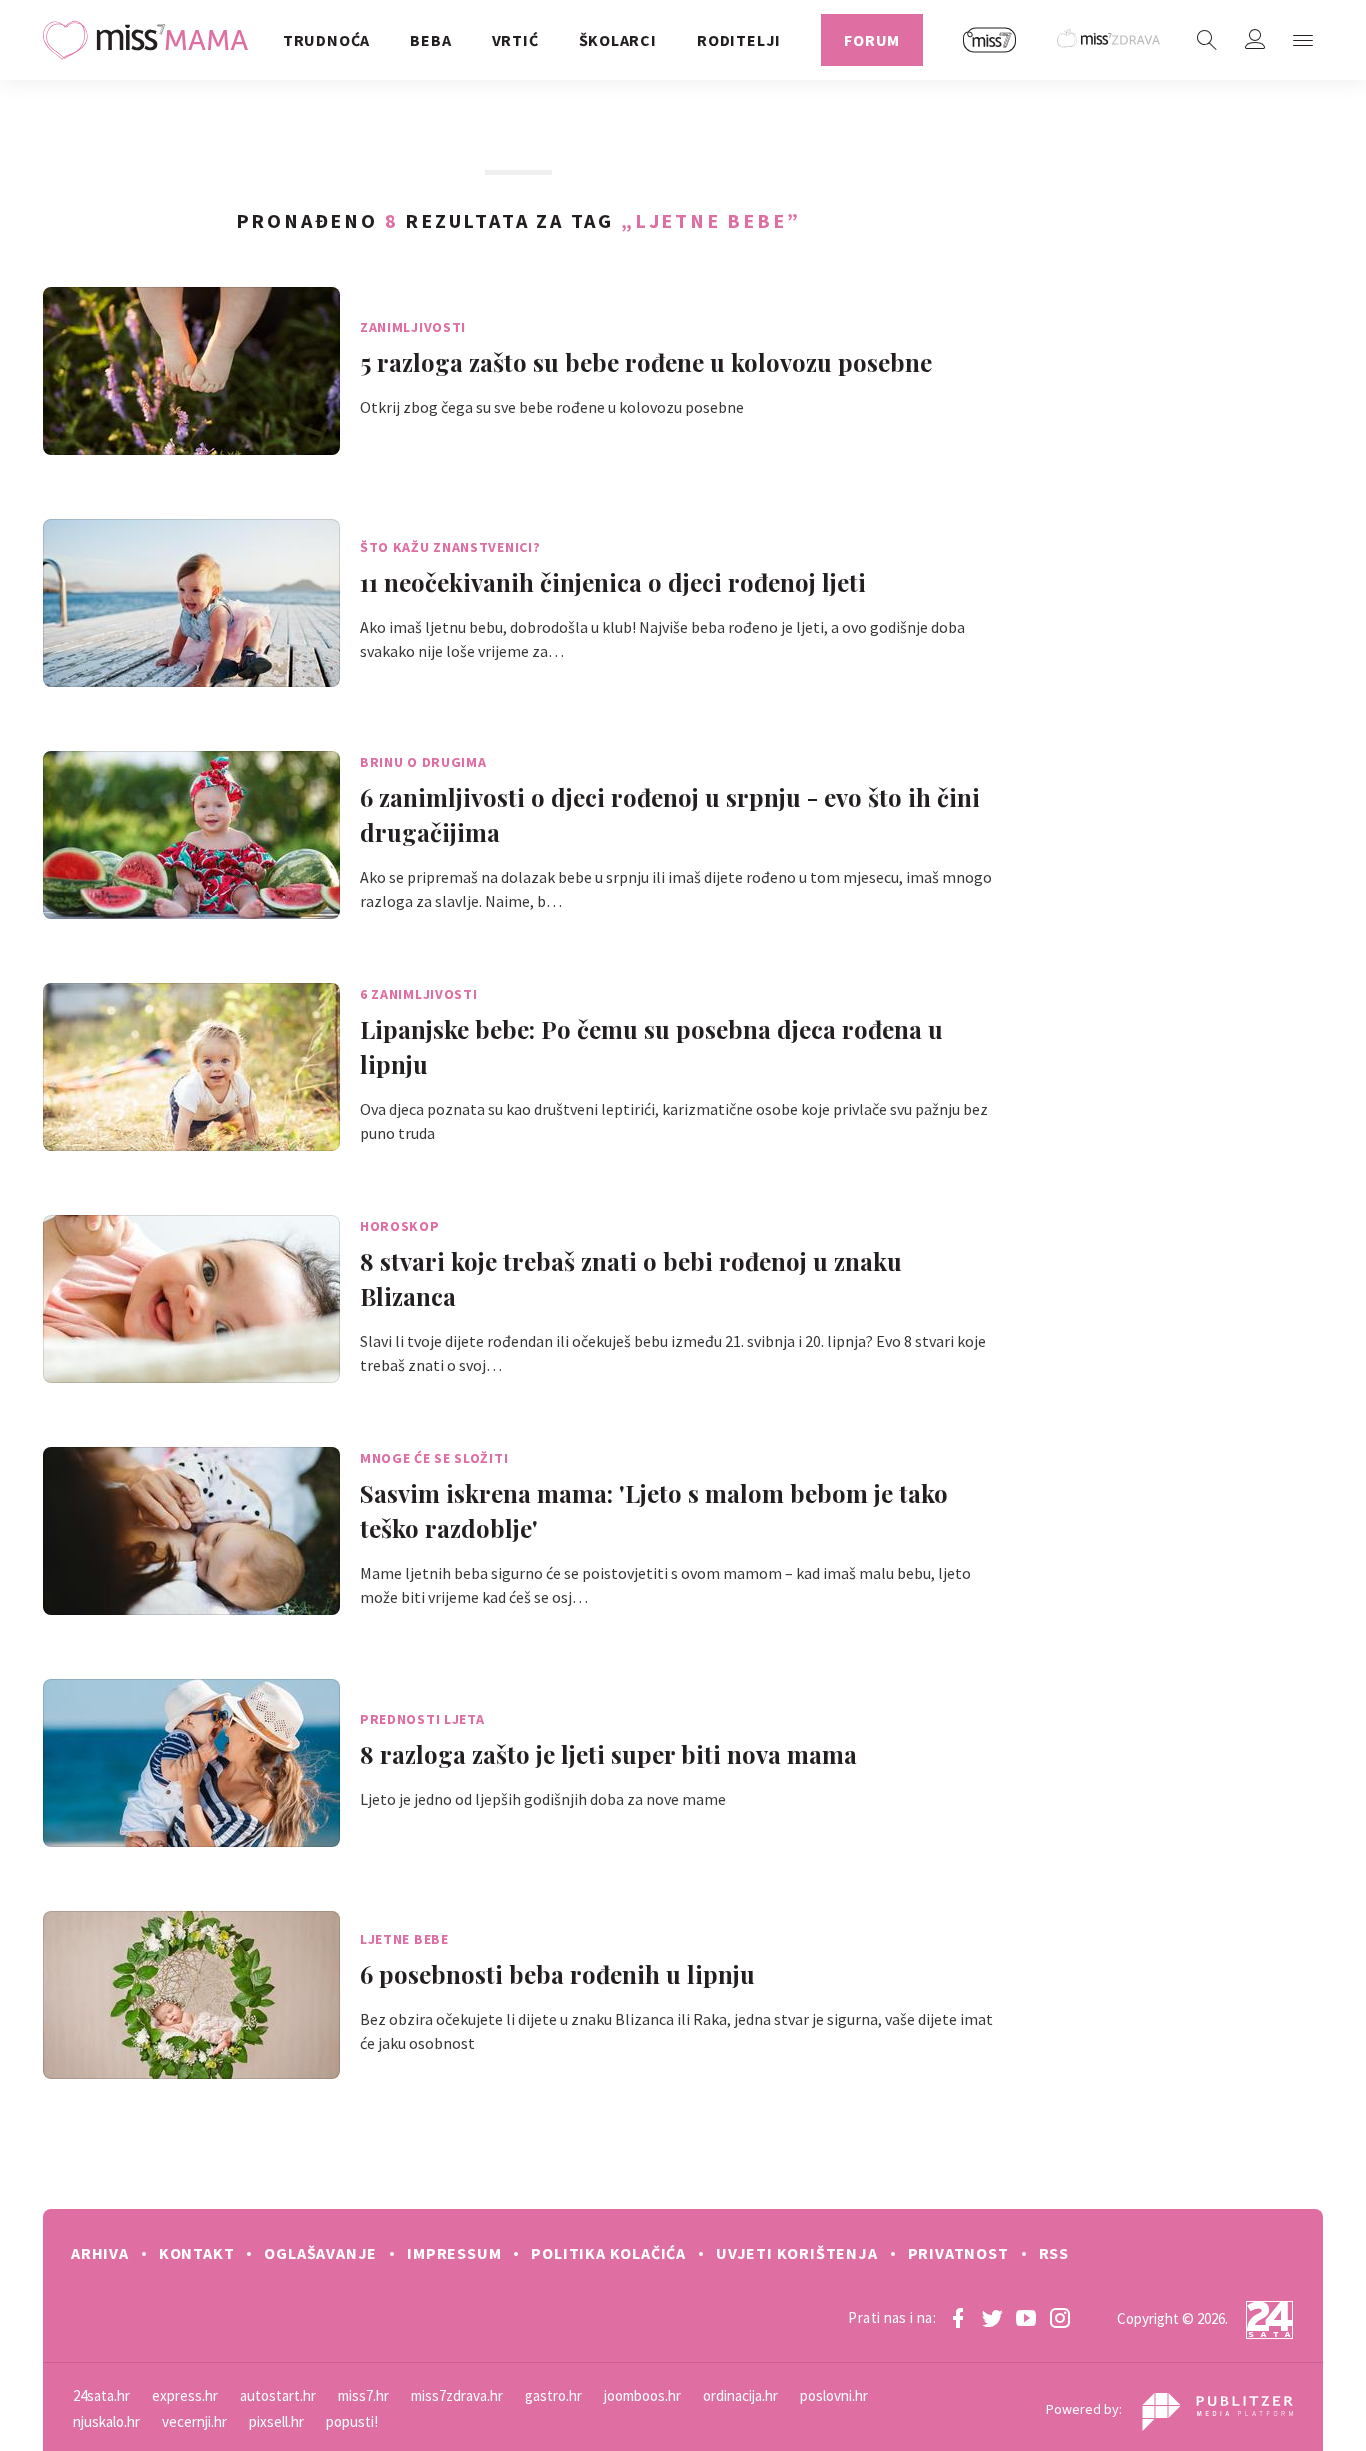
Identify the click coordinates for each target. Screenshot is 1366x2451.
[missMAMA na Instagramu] (1060, 2318)
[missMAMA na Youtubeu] (1026, 2318)
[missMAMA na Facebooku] (958, 2318)
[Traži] (1207, 40)
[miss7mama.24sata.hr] (150, 40)
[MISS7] (990, 40)
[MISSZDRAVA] (1109, 40)
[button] (1303, 40)
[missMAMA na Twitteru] (992, 2318)
